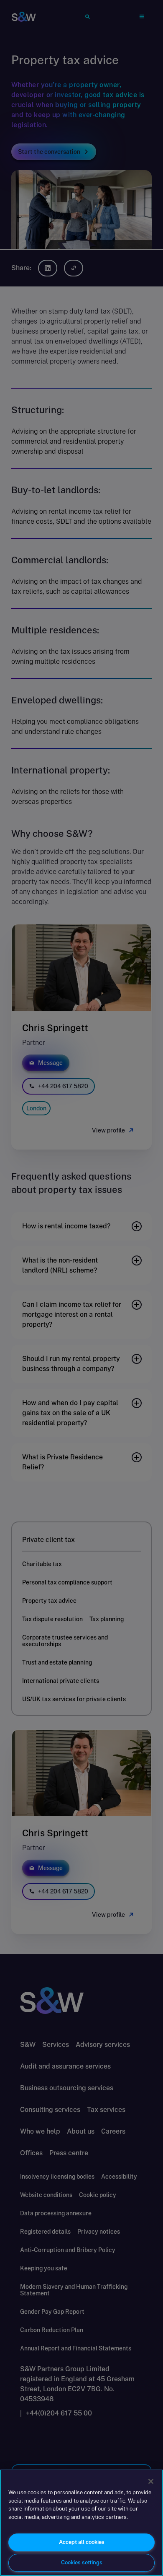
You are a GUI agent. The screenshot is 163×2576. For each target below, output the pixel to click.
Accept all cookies (82, 2542)
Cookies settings (82, 2562)
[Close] (151, 2481)
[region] (81, 2523)
